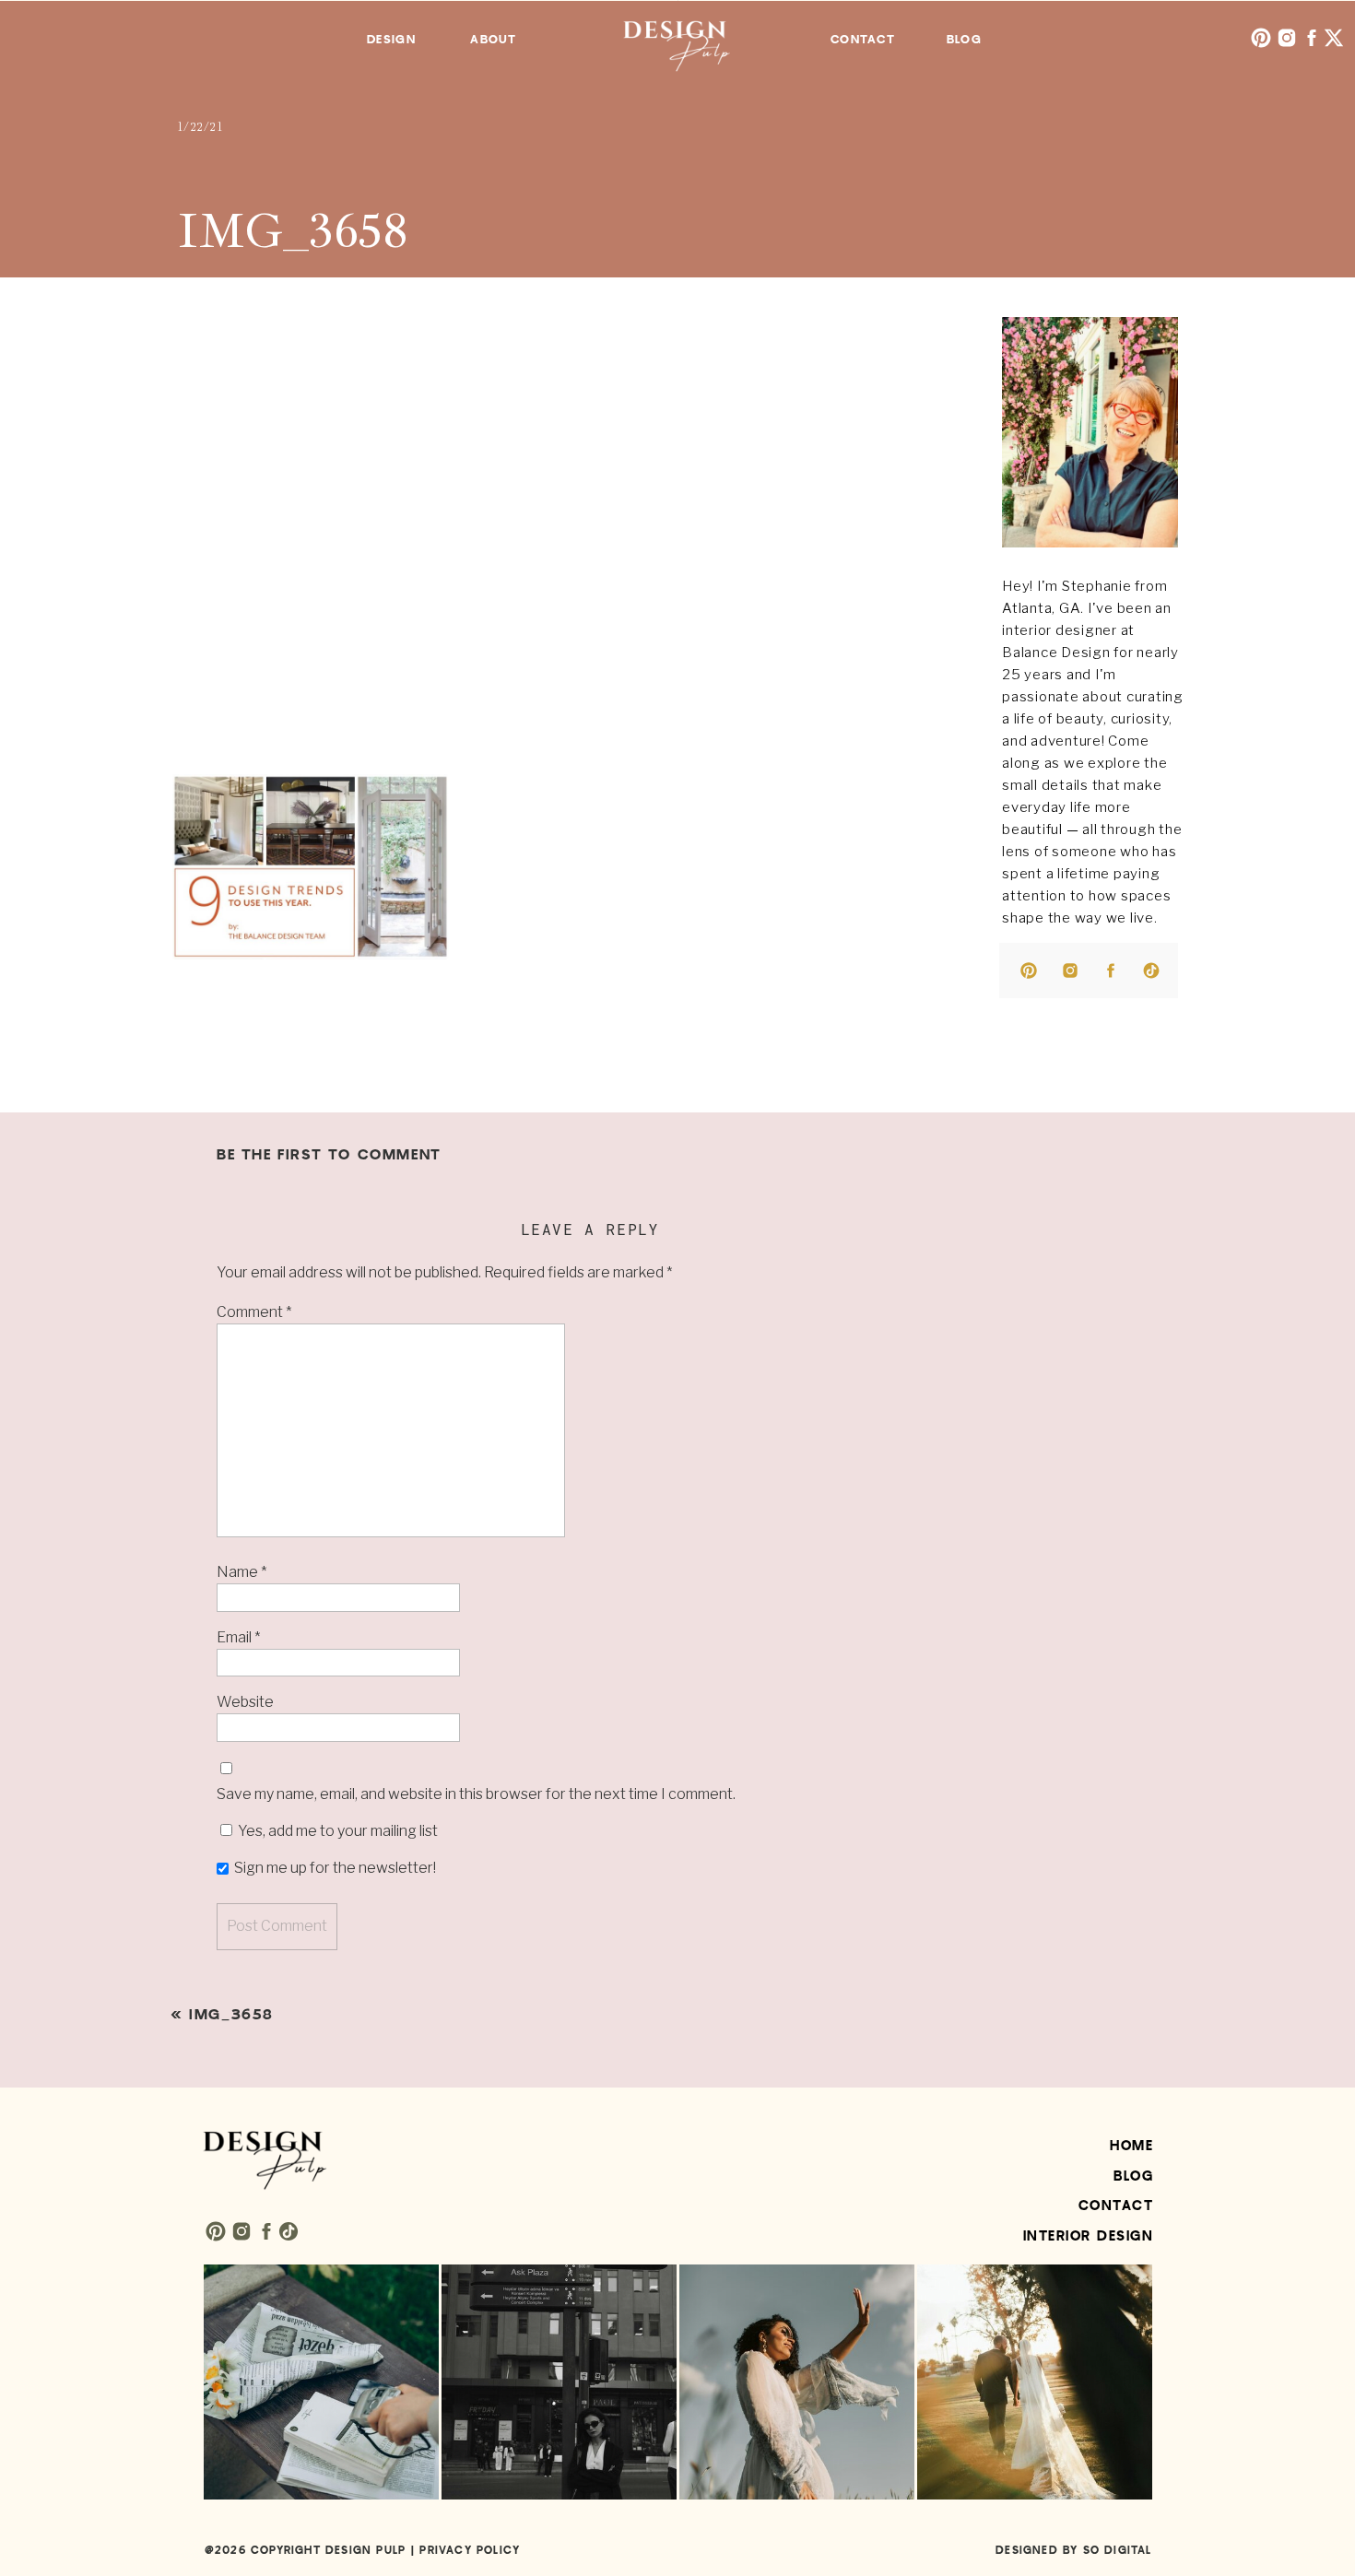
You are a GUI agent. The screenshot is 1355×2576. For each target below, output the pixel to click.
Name (242, 1572)
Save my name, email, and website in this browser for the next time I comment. (476, 1794)
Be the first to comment (329, 1155)
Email (238, 1637)
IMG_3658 (231, 2015)
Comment (254, 1312)
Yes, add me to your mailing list (336, 1831)
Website (245, 1702)
